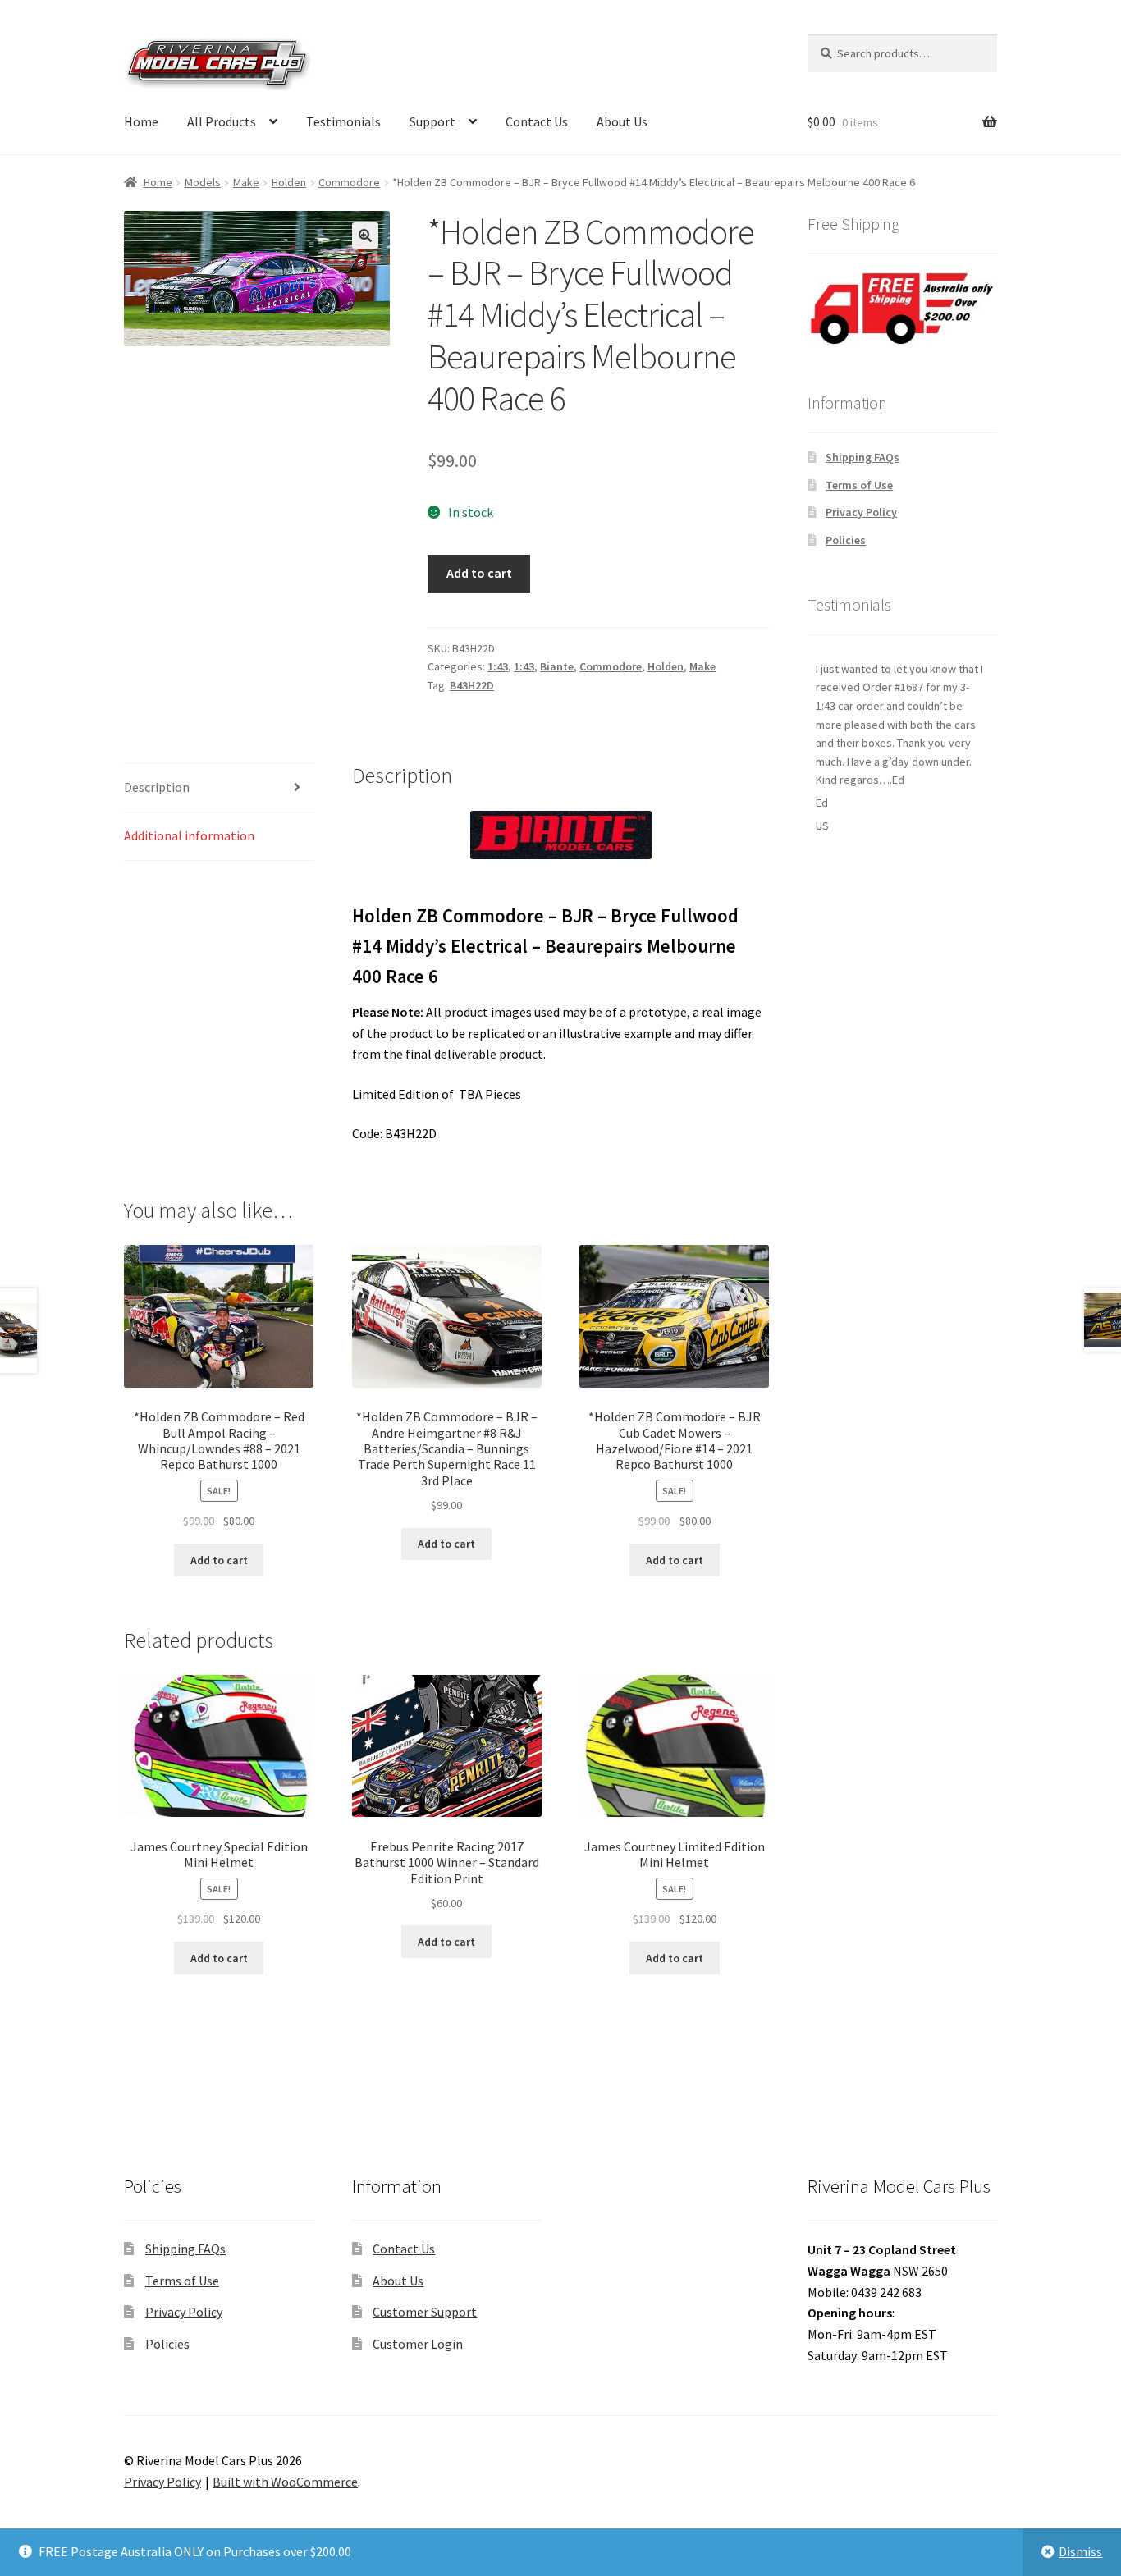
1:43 (498, 666)
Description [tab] (157, 787)
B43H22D (472, 685)
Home (141, 121)
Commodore (349, 182)
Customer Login (418, 2344)
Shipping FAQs (862, 457)
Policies (846, 540)
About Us (622, 121)
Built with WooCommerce (285, 2482)
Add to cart (479, 573)
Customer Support (425, 2312)
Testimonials (343, 121)
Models (203, 182)
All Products (222, 121)
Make (246, 182)
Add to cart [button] (219, 1560)
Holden (289, 182)
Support (432, 121)
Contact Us (537, 121)
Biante (557, 666)
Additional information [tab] (189, 835)
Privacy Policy (861, 512)
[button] (365, 236)
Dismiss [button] (1080, 2551)
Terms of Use (859, 485)
